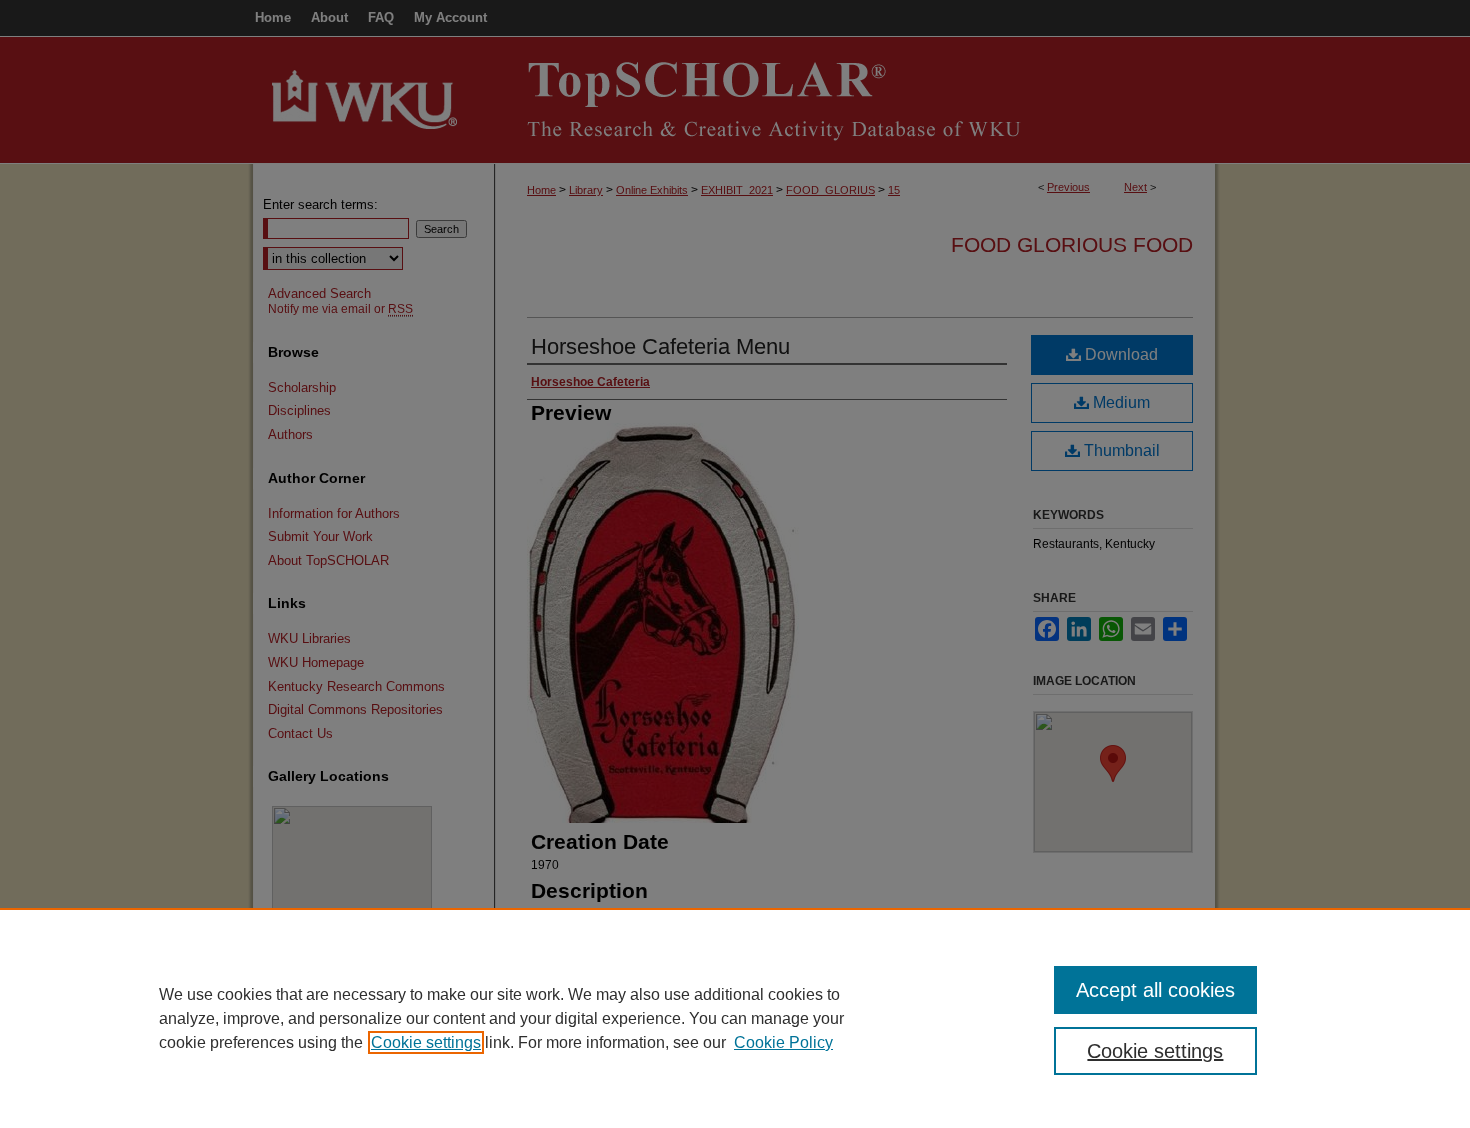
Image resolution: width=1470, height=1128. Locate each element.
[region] (735, 1018)
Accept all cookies (1155, 990)
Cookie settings (426, 1042)
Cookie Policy (783, 1042)
